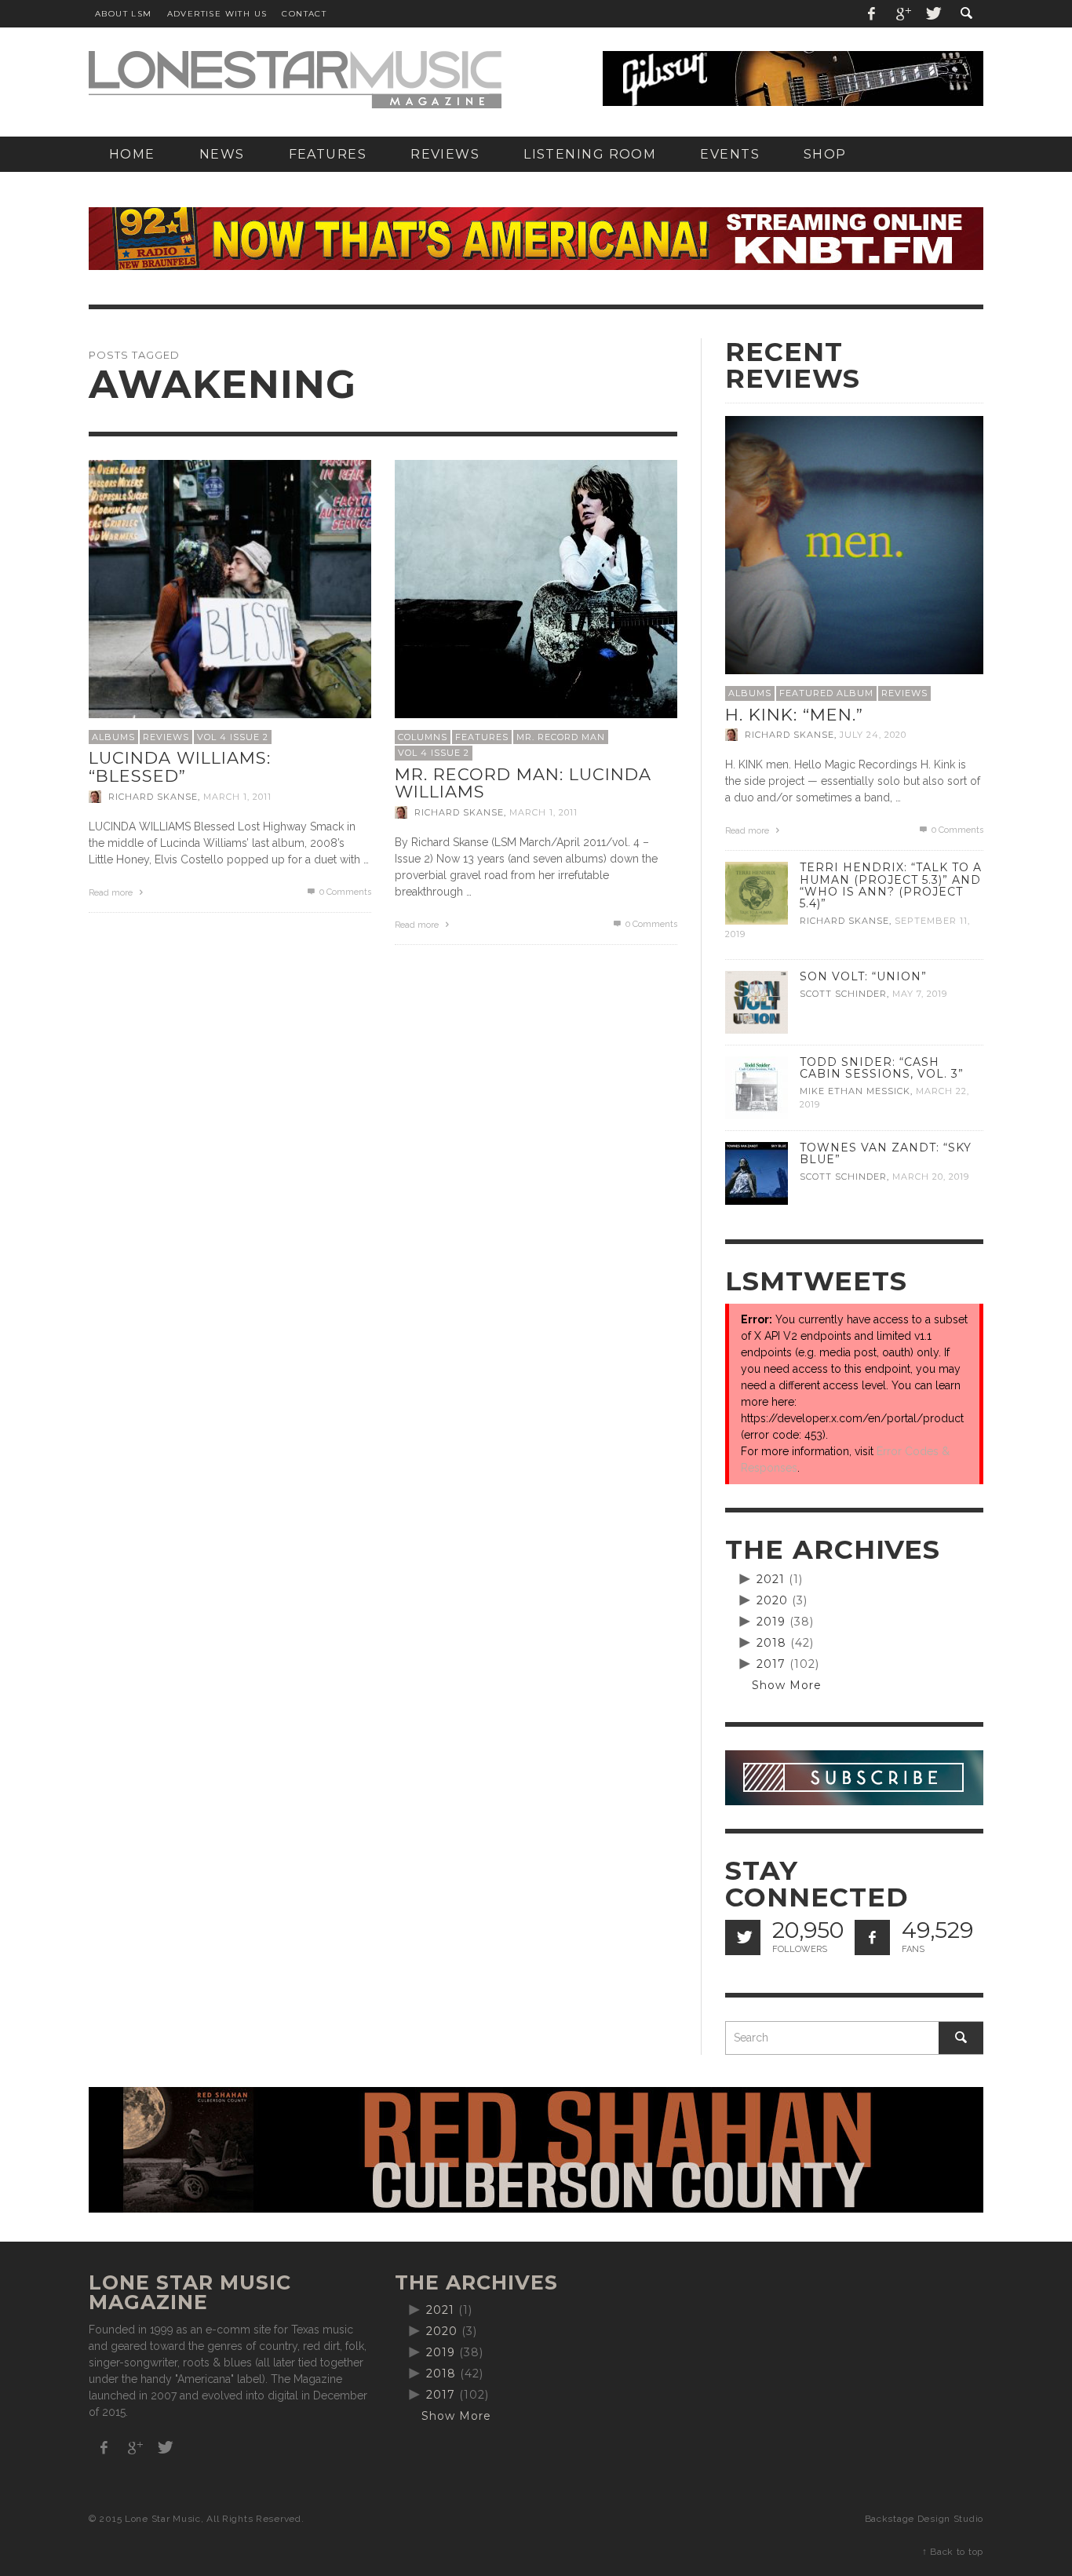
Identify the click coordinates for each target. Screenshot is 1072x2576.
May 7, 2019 (920, 994)
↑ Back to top (953, 2552)
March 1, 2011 (237, 797)
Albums (113, 737)
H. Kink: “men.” (794, 715)
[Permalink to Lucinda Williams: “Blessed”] (230, 600)
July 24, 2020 (873, 735)
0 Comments (344, 892)
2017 (771, 1664)
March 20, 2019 (931, 1177)
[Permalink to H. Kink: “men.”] (854, 544)
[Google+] (902, 14)
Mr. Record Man (561, 737)
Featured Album (826, 693)
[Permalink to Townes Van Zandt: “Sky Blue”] (757, 1173)
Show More (787, 1685)
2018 (771, 1643)
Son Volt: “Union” (863, 976)
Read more (112, 893)
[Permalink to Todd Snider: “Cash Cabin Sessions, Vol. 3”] (757, 1087)
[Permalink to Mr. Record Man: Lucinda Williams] (536, 600)
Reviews (166, 737)
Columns (423, 737)
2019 (771, 1622)
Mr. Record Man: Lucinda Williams (523, 783)
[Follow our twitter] (743, 1937)
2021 (771, 1579)
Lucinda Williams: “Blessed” (180, 767)
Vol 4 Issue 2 (233, 737)
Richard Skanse (153, 797)
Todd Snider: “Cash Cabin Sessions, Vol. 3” (882, 1068)
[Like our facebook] (872, 1937)
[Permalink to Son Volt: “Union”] (757, 1002)
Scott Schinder (843, 994)
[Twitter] (932, 14)
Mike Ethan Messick (855, 1091)
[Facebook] (872, 14)
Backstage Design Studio (924, 2519)
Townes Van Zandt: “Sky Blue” (886, 1153)
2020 (772, 1600)
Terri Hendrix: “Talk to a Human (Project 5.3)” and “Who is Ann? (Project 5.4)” (891, 885)
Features (482, 737)
